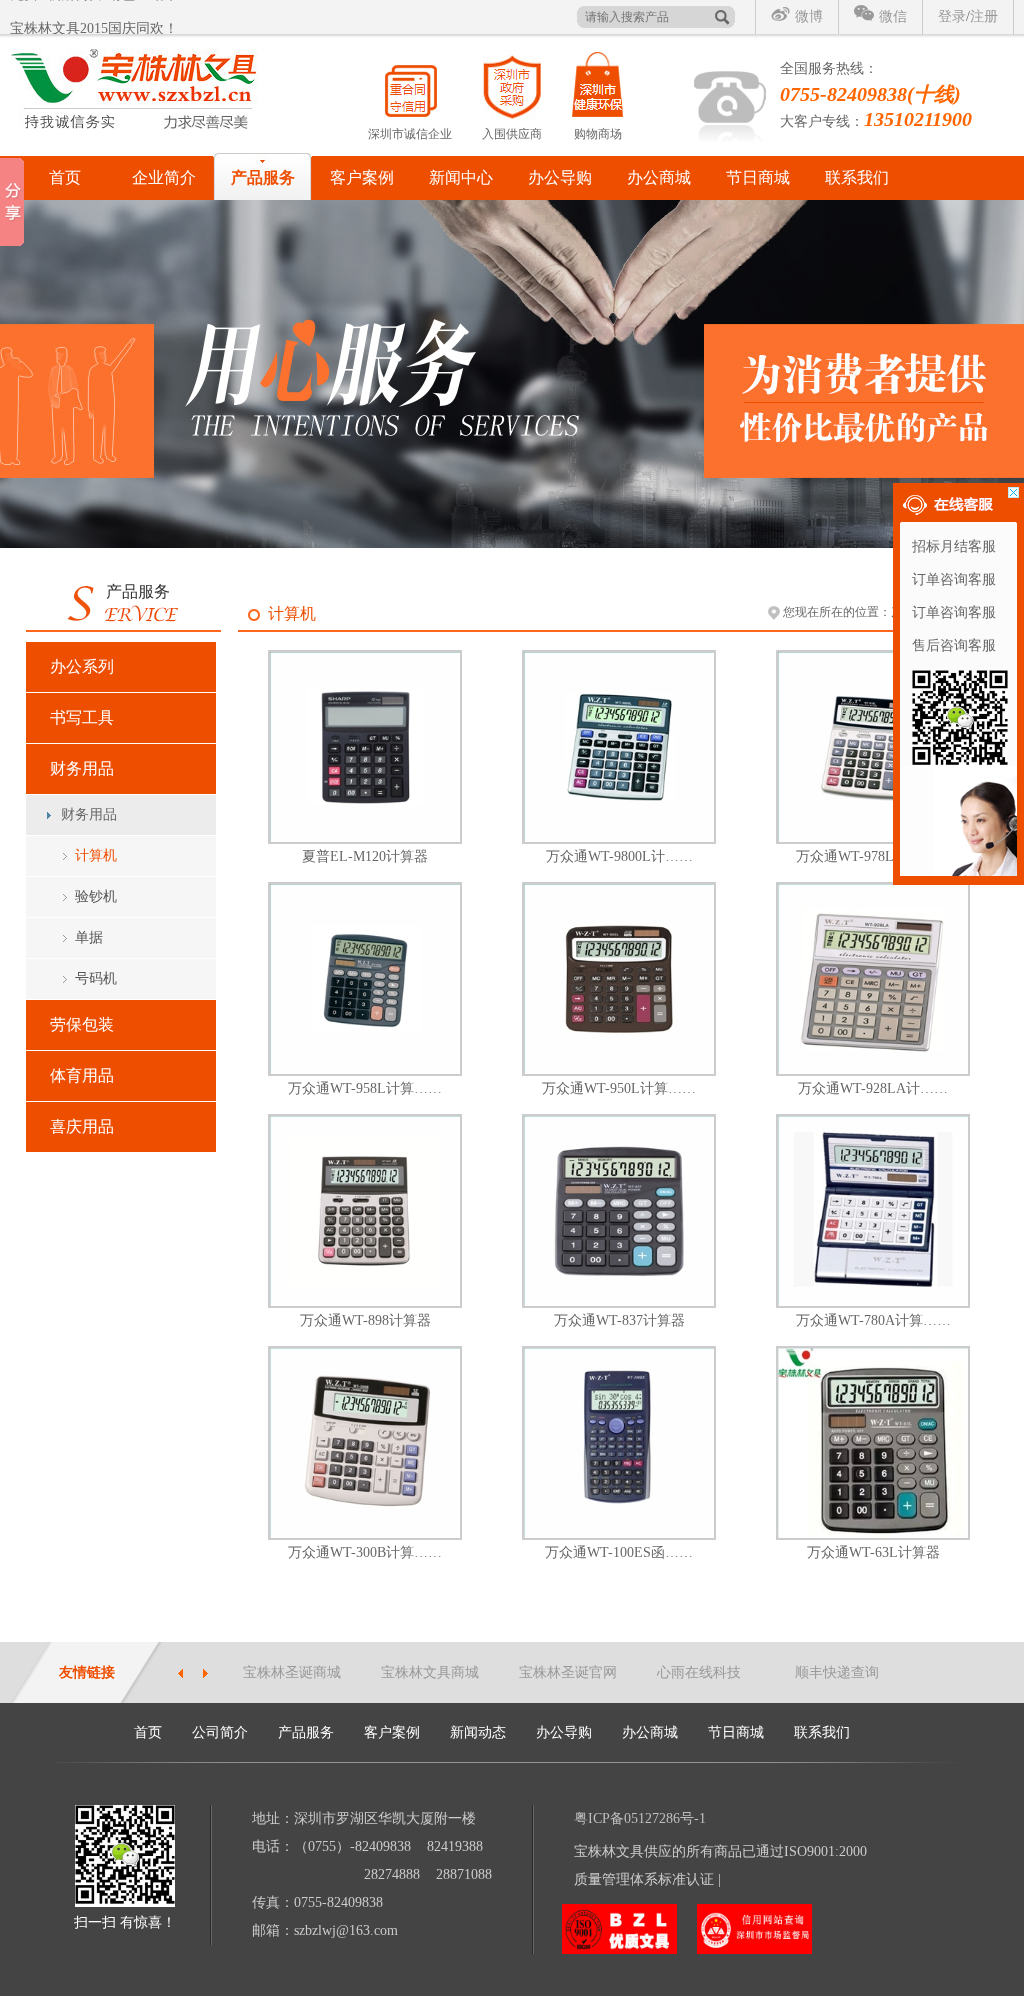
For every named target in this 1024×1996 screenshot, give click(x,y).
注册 (984, 16)
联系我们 (857, 177)
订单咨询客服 (954, 579)
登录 (952, 16)
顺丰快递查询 (837, 1672)
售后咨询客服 (954, 645)
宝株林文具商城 (430, 1672)
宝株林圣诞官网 (568, 1672)
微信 (893, 16)
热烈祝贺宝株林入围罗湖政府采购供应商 (136, 20)
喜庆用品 (82, 1126)
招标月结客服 (954, 546)
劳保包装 (82, 1024)
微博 (809, 16)
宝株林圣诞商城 (292, 1672)
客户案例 (362, 177)
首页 (65, 177)
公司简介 (220, 1732)
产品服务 (263, 177)
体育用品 (82, 1075)
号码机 (96, 978)
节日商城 (758, 177)
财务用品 (82, 768)
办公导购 (560, 177)
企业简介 (164, 177)
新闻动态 (478, 1732)
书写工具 (82, 717)
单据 (89, 937)
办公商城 (659, 177)
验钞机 (96, 896)
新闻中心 (461, 177)
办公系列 (82, 666)
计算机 (96, 855)
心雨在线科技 (699, 1672)
